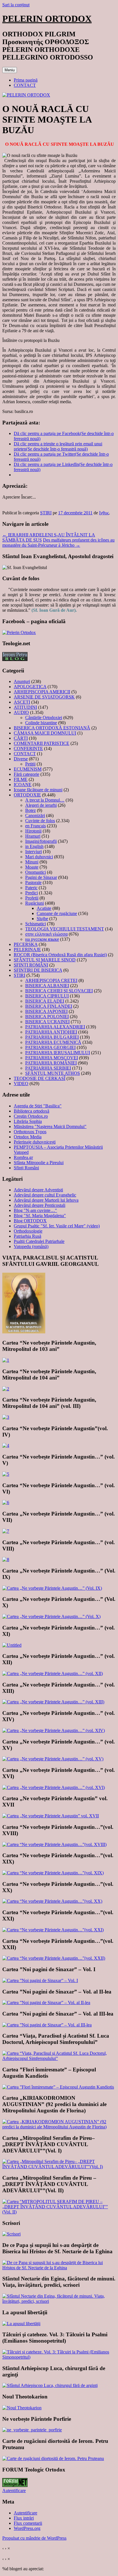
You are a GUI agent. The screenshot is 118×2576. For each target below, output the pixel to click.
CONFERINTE (28, 748)
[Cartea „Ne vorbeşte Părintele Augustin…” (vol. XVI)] (54, 1787)
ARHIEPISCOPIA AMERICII (42, 692)
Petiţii (30, 764)
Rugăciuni (35, 903)
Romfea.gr (23, 1157)
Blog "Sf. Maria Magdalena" (40, 1216)
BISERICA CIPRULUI (47, 996)
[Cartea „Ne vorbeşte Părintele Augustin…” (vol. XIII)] (53, 1702)
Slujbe (42, 919)
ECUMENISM (28, 769)
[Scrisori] (11, 2234)
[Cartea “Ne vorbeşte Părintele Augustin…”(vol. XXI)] (53, 1930)
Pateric (31, 888)
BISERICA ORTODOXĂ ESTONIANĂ (52, 728)
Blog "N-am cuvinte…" (35, 1210)
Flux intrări (24, 2518)
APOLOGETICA (30, 687)
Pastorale (33, 882)
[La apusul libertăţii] (21, 2324)
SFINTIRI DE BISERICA (38, 970)
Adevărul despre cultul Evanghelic (45, 1195)
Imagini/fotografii (41, 841)
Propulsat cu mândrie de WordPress (34, 2538)
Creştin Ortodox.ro (31, 1116)
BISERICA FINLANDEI (49, 1006)
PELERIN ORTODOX (47, 19)
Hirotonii (33, 831)
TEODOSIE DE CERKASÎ (40, 1078)
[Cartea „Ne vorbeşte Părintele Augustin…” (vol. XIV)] (54, 1730)
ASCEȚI (22, 702)
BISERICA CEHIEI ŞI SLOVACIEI (59, 991)
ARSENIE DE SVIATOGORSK (44, 697)
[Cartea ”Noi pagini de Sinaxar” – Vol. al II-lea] (46, 2003)
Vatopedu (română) (31, 1246)
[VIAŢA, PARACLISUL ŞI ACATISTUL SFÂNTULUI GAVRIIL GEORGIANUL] (24, 1332)
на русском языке (42, 939)
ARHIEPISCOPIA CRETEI (51, 980)
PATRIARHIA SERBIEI (48, 1068)
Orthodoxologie (28, 1231)
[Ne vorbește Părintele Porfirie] (32, 2430)
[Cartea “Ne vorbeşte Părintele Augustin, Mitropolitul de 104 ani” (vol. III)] (6, 1417)
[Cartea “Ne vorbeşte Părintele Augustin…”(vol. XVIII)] (54, 1844)
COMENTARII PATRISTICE (42, 743)
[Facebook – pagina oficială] (19, 632)
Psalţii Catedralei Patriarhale (39, 1241)
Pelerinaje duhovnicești (35, 1142)
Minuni (32, 862)
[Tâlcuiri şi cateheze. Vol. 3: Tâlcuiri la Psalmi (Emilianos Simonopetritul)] (59, 2357)
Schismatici (36, 924)
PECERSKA (26, 944)
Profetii (32, 898)
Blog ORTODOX (30, 1221)
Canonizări (35, 815)
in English (34, 846)
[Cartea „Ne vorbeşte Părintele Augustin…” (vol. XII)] (53, 1673)
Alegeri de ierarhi (41, 805)
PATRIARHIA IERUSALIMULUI (58, 1053)
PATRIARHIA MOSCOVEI (52, 1058)
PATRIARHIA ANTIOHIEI (51, 1032)
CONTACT (25, 85)
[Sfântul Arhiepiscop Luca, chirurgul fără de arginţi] (50, 2385)
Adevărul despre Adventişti (38, 1190)
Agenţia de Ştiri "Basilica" (38, 1106)
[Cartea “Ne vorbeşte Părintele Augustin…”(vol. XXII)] (54, 1958)
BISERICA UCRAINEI (47, 1022)
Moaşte (32, 867)
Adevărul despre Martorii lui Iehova (46, 1200)
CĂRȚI (21, 738)
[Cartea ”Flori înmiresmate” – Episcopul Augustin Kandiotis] (58, 2087)
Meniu (10, 70)
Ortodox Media (28, 1137)
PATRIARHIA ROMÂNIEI (51, 1063)
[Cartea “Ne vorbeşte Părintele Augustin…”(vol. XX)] (52, 1901)
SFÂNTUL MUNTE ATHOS (53, 1073)
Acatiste (44, 908)
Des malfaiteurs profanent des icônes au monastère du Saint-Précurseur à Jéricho (58, 543)
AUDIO (21, 712)
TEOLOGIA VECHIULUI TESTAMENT (65, 929)
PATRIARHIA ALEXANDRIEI (55, 1027)
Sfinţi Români (26, 1168)
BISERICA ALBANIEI (47, 986)
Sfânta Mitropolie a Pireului (39, 1163)
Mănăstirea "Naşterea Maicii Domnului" (50, 1126)
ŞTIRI (46, 513)
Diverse (21, 759)
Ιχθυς (104, 513)
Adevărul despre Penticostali (40, 1205)
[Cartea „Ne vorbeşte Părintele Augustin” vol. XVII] (51, 1816)
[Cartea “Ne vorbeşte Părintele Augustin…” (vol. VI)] (6, 1502)
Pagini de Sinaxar (41, 877)
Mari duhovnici (39, 857)
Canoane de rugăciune (57, 913)
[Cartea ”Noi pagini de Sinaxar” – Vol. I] (40, 1980)
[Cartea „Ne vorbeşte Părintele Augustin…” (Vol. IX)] (52, 1588)
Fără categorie (26, 774)
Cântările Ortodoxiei (44, 718)
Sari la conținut (16, 5)
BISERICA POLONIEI (47, 1017)
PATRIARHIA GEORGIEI (50, 1047)
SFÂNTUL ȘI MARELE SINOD (45, 960)
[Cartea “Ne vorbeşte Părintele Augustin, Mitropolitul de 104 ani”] (6, 1389)
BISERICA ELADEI (45, 1001)
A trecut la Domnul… (45, 800)
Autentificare (14, 2491)
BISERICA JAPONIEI (46, 1011)
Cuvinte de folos (40, 821)
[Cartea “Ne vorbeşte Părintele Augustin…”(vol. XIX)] (53, 1873)
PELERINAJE (27, 949)
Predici (32, 893)
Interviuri (34, 852)
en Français (36, 826)
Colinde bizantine (41, 723)
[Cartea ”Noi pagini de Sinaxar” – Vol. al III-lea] (47, 2025)
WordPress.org (27, 2528)
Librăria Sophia (28, 1121)
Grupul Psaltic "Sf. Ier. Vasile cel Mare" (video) (57, 1226)
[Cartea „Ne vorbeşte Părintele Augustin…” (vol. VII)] (6, 1531)
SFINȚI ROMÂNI (31, 965)
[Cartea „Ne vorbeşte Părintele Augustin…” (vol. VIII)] (6, 1559)
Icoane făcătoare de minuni (38, 790)
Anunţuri (22, 681)
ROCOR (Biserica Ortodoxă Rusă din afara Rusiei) (60, 955)
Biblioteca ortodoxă (32, 1111)
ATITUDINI (25, 707)
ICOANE (23, 785)
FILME (21, 779)
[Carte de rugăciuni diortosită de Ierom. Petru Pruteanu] (53, 2458)
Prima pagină (26, 80)
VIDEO (21, 1084)
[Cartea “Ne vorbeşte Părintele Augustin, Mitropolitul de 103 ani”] (6, 1360)
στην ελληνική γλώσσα (46, 934)
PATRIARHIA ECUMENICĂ (53, 1042)
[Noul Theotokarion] (22, 2408)
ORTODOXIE (27, 795)
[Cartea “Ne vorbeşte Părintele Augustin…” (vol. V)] (6, 1474)
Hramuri (33, 836)
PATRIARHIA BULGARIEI (52, 1037)
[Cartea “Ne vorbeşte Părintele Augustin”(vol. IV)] (6, 1446)
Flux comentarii (28, 2523)
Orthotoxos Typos (30, 1132)
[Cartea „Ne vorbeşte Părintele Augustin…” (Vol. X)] (51, 1616)
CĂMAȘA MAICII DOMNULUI (45, 733)
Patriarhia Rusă (27, 1236)
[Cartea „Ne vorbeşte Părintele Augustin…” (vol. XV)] (53, 1759)
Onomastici (36, 872)
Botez (31, 810)
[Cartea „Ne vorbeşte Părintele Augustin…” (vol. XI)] (12, 1645)
